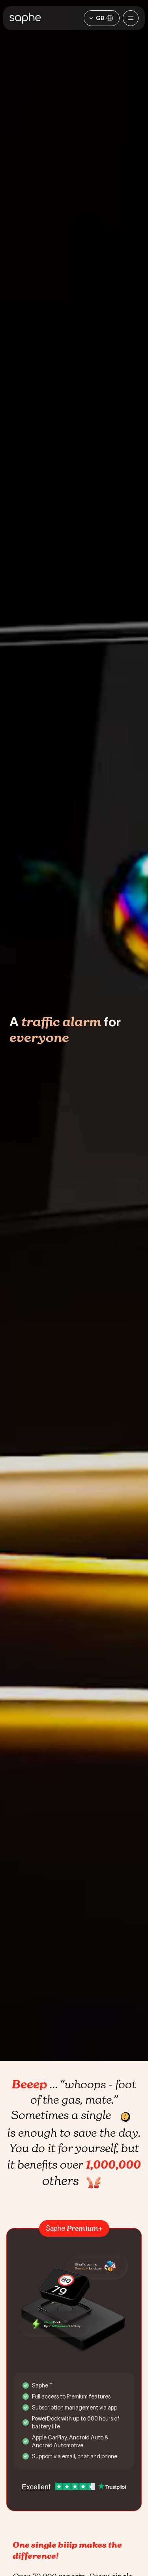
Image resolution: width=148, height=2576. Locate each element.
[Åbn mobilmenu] (131, 18)
